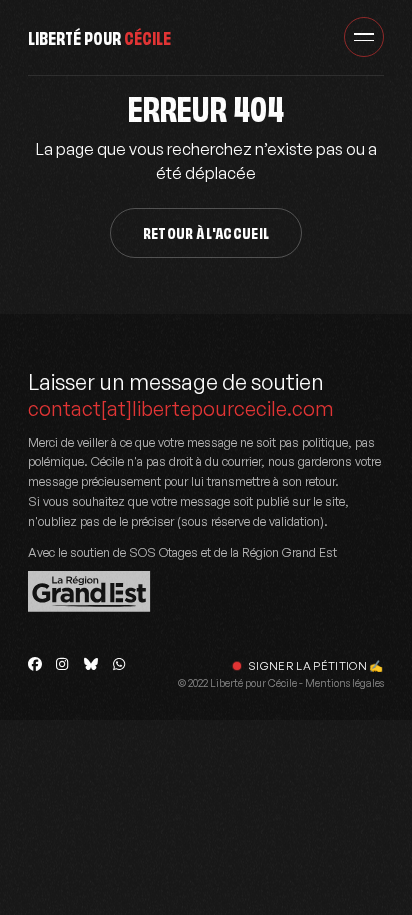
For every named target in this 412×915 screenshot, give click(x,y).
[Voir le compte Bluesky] (91, 664)
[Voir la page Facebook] (35, 664)
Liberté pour (99, 36)
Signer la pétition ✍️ (316, 666)
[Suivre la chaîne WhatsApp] (119, 664)
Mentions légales (344, 683)
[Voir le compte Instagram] (63, 664)
